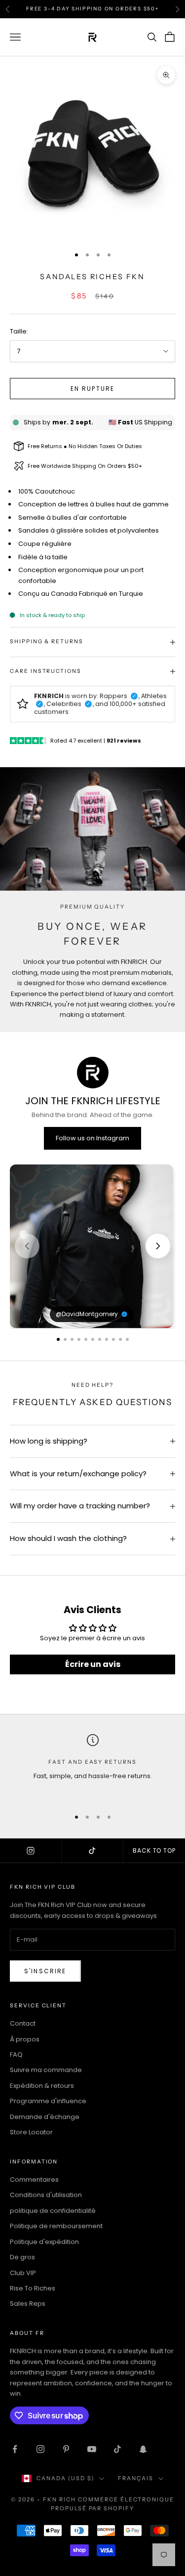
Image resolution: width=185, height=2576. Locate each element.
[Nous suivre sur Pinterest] (66, 2449)
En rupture (93, 389)
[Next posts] (158, 1246)
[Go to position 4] (79, 1339)
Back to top (154, 1850)
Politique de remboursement (56, 2226)
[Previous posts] (27, 1246)
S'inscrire (45, 1971)
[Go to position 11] (127, 1339)
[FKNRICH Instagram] (31, 1851)
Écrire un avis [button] (93, 1664)
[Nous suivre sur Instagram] (40, 2449)
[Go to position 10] (120, 1339)
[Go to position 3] (72, 1339)
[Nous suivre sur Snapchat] (143, 2449)
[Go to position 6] (93, 1339)
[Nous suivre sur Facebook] (15, 2449)
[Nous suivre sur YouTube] (92, 2449)
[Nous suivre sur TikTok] (117, 2449)
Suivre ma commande (46, 2070)
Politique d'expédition (44, 2242)
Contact (23, 2023)
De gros (22, 2257)
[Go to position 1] (58, 1339)
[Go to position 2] (65, 1339)
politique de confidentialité (53, 2211)
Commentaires (34, 2180)
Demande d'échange (45, 2117)
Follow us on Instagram (92, 1138)
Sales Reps (28, 2304)
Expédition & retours (42, 2086)
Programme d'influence (48, 2101)
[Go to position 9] (113, 1339)
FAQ (16, 2055)
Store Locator (31, 2132)
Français (136, 2478)
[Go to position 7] (100, 1339)
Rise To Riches (33, 2288)
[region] (92, 1246)
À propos (25, 2039)
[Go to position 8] (107, 1339)
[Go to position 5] (86, 1339)
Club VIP (23, 2273)
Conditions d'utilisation (46, 2195)
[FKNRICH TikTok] (92, 1851)
